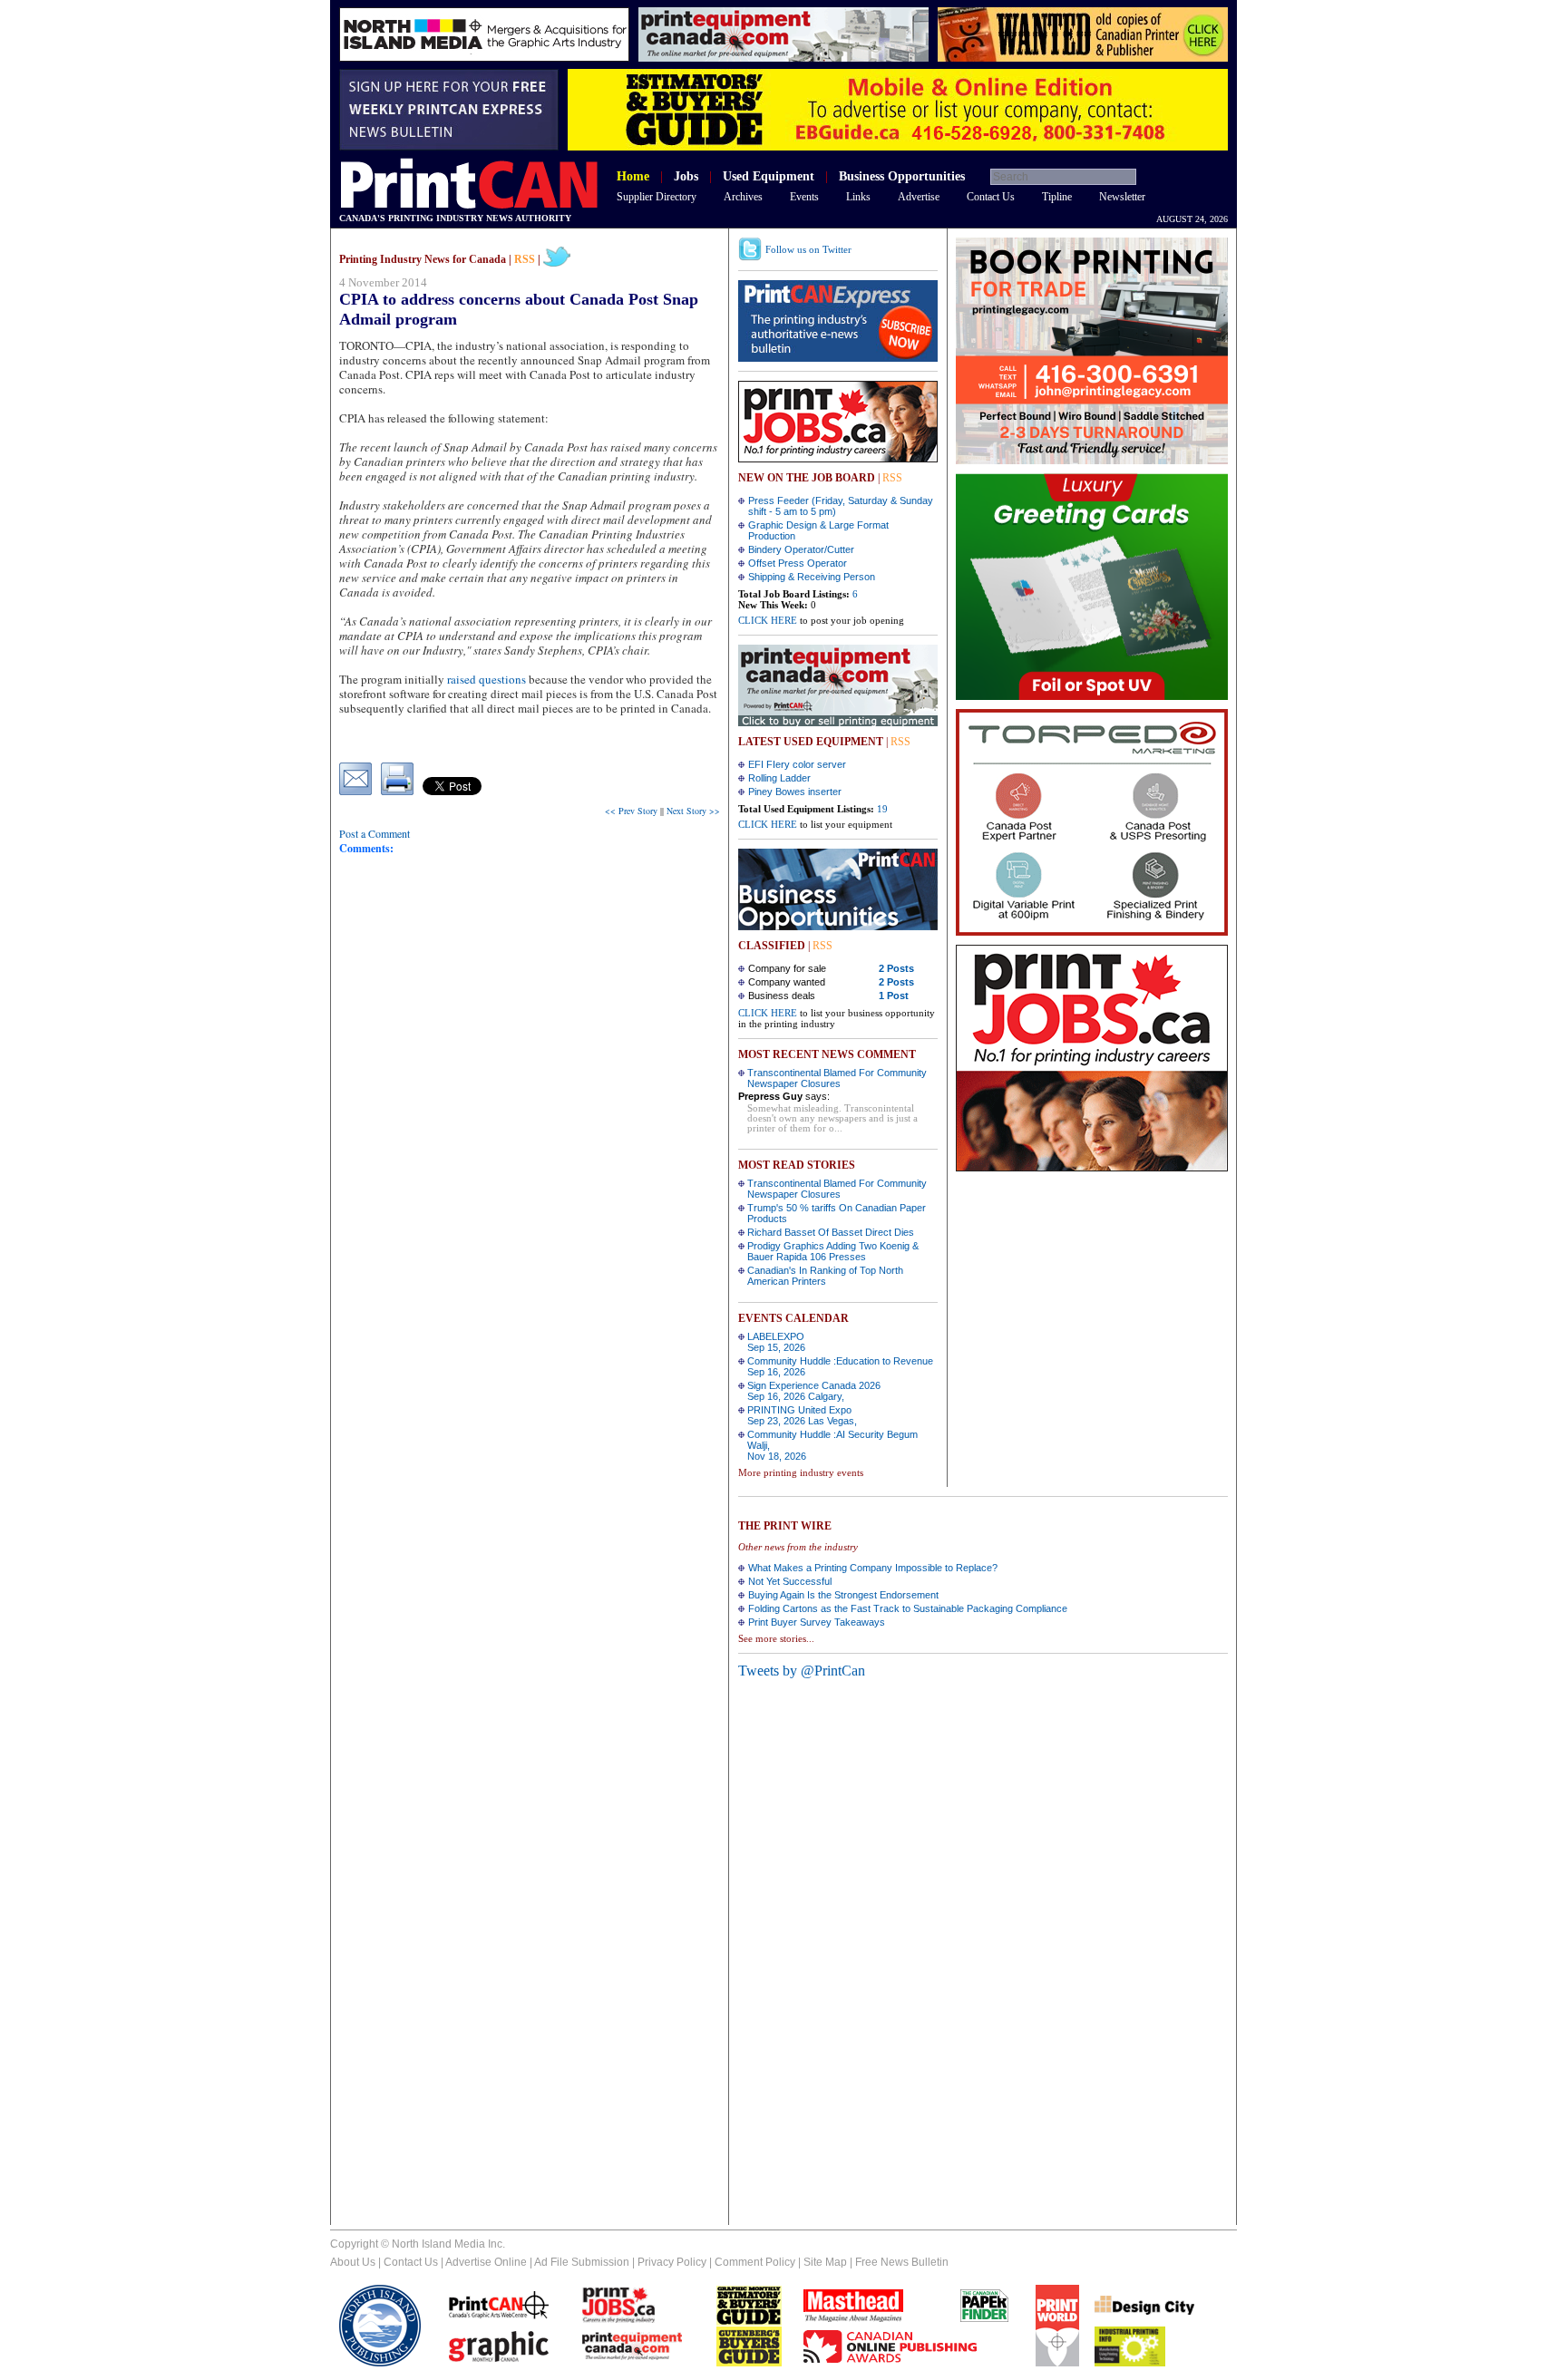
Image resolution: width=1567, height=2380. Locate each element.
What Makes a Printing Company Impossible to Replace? (873, 1568)
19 (882, 809)
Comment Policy (755, 2262)
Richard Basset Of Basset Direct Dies (831, 1232)
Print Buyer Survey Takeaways (817, 1622)
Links (858, 197)
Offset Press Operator (798, 563)
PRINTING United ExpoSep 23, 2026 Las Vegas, (802, 1415)
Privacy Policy (672, 2262)
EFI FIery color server (797, 764)
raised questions (487, 679)
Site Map (825, 2262)
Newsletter (1122, 197)
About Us (353, 2262)
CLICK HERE (768, 620)
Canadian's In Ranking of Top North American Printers (825, 1276)
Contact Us (991, 197)
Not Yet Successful (790, 1581)
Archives (743, 197)
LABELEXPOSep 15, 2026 (776, 1342)
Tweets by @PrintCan (802, 1671)
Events (804, 197)
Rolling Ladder (779, 778)
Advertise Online (486, 2262)
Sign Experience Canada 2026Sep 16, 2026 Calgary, (814, 1391)
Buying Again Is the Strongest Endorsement (843, 1595)
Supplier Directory (657, 197)
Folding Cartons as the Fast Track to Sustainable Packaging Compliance (908, 1608)
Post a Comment (375, 833)
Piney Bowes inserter (795, 792)
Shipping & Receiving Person (812, 577)
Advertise (919, 197)
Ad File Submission (582, 2262)
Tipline (1057, 197)
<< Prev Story (631, 811)
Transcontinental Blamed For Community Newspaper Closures (837, 1078)
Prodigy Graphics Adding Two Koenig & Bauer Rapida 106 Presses (833, 1251)
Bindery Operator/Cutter (801, 549)
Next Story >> (693, 811)
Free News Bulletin (902, 2262)
